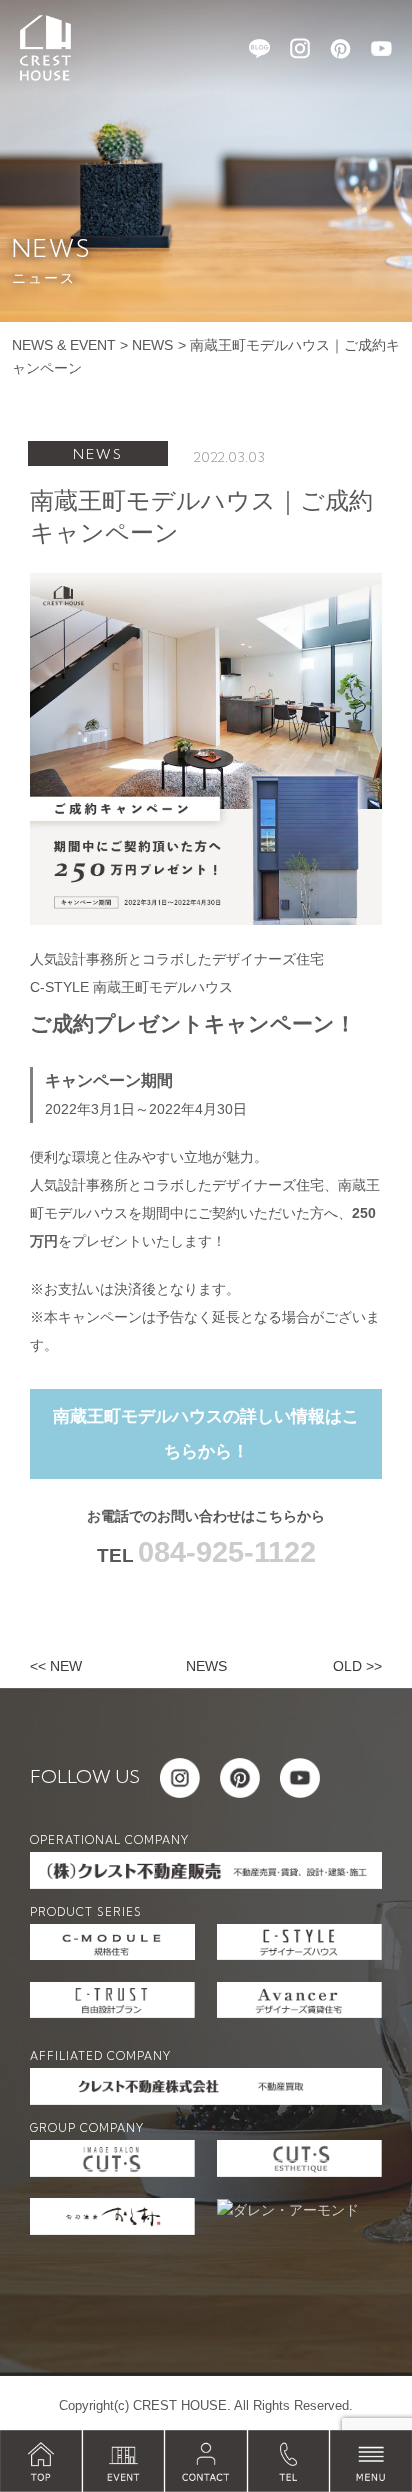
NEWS (152, 345)
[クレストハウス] (45, 47)
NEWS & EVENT (64, 345)
